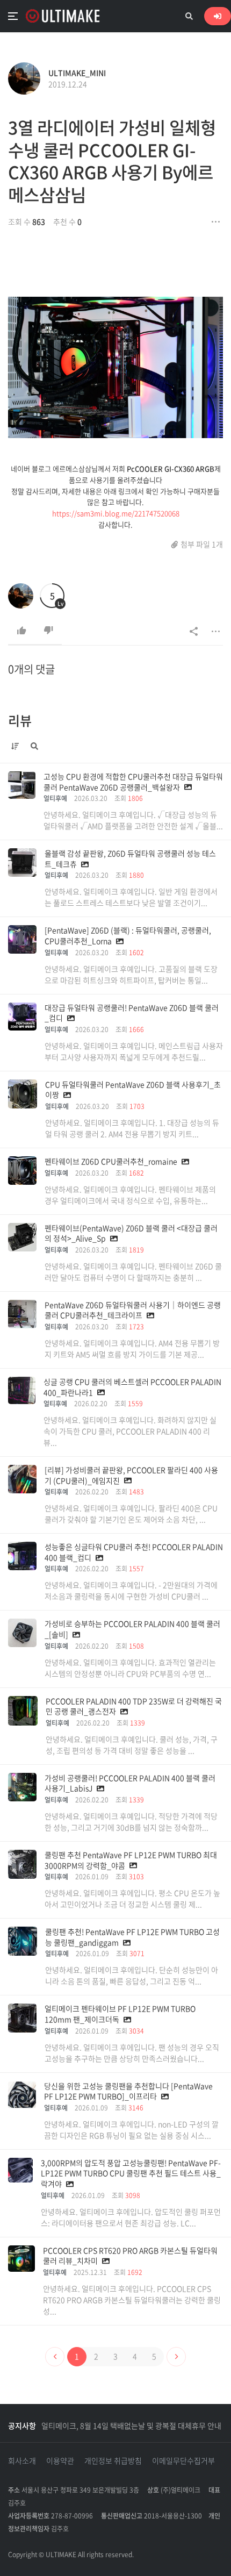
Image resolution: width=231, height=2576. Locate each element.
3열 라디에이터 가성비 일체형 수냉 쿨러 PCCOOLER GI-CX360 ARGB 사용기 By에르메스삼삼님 (112, 161)
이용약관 (60, 2460)
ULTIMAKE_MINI (77, 73)
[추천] (21, 631)
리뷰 (20, 720)
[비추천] (48, 631)
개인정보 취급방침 (113, 2460)
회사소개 (22, 2460)
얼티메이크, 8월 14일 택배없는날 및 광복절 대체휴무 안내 (131, 2425)
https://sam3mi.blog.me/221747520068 (116, 513)
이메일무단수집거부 (183, 2460)
